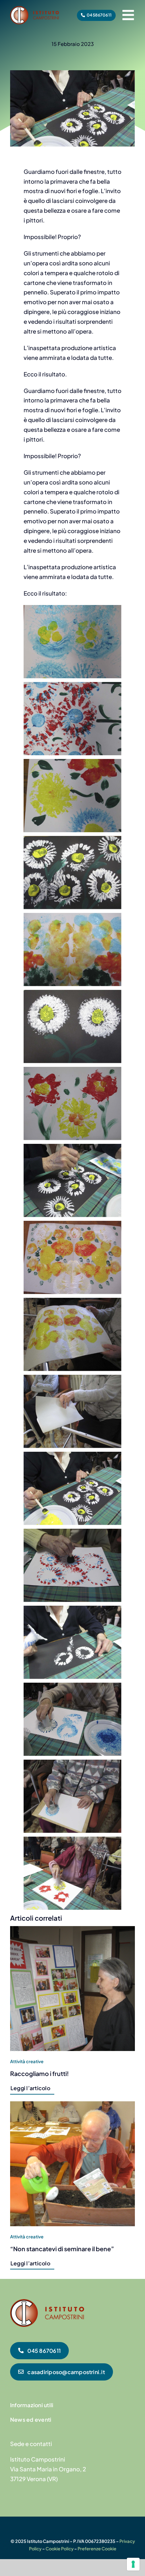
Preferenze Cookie (97, 2549)
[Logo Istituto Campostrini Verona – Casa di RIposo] (35, 9)
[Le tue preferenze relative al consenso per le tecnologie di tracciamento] (133, 2564)
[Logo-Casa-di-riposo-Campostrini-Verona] (47, 2302)
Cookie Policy (60, 2549)
